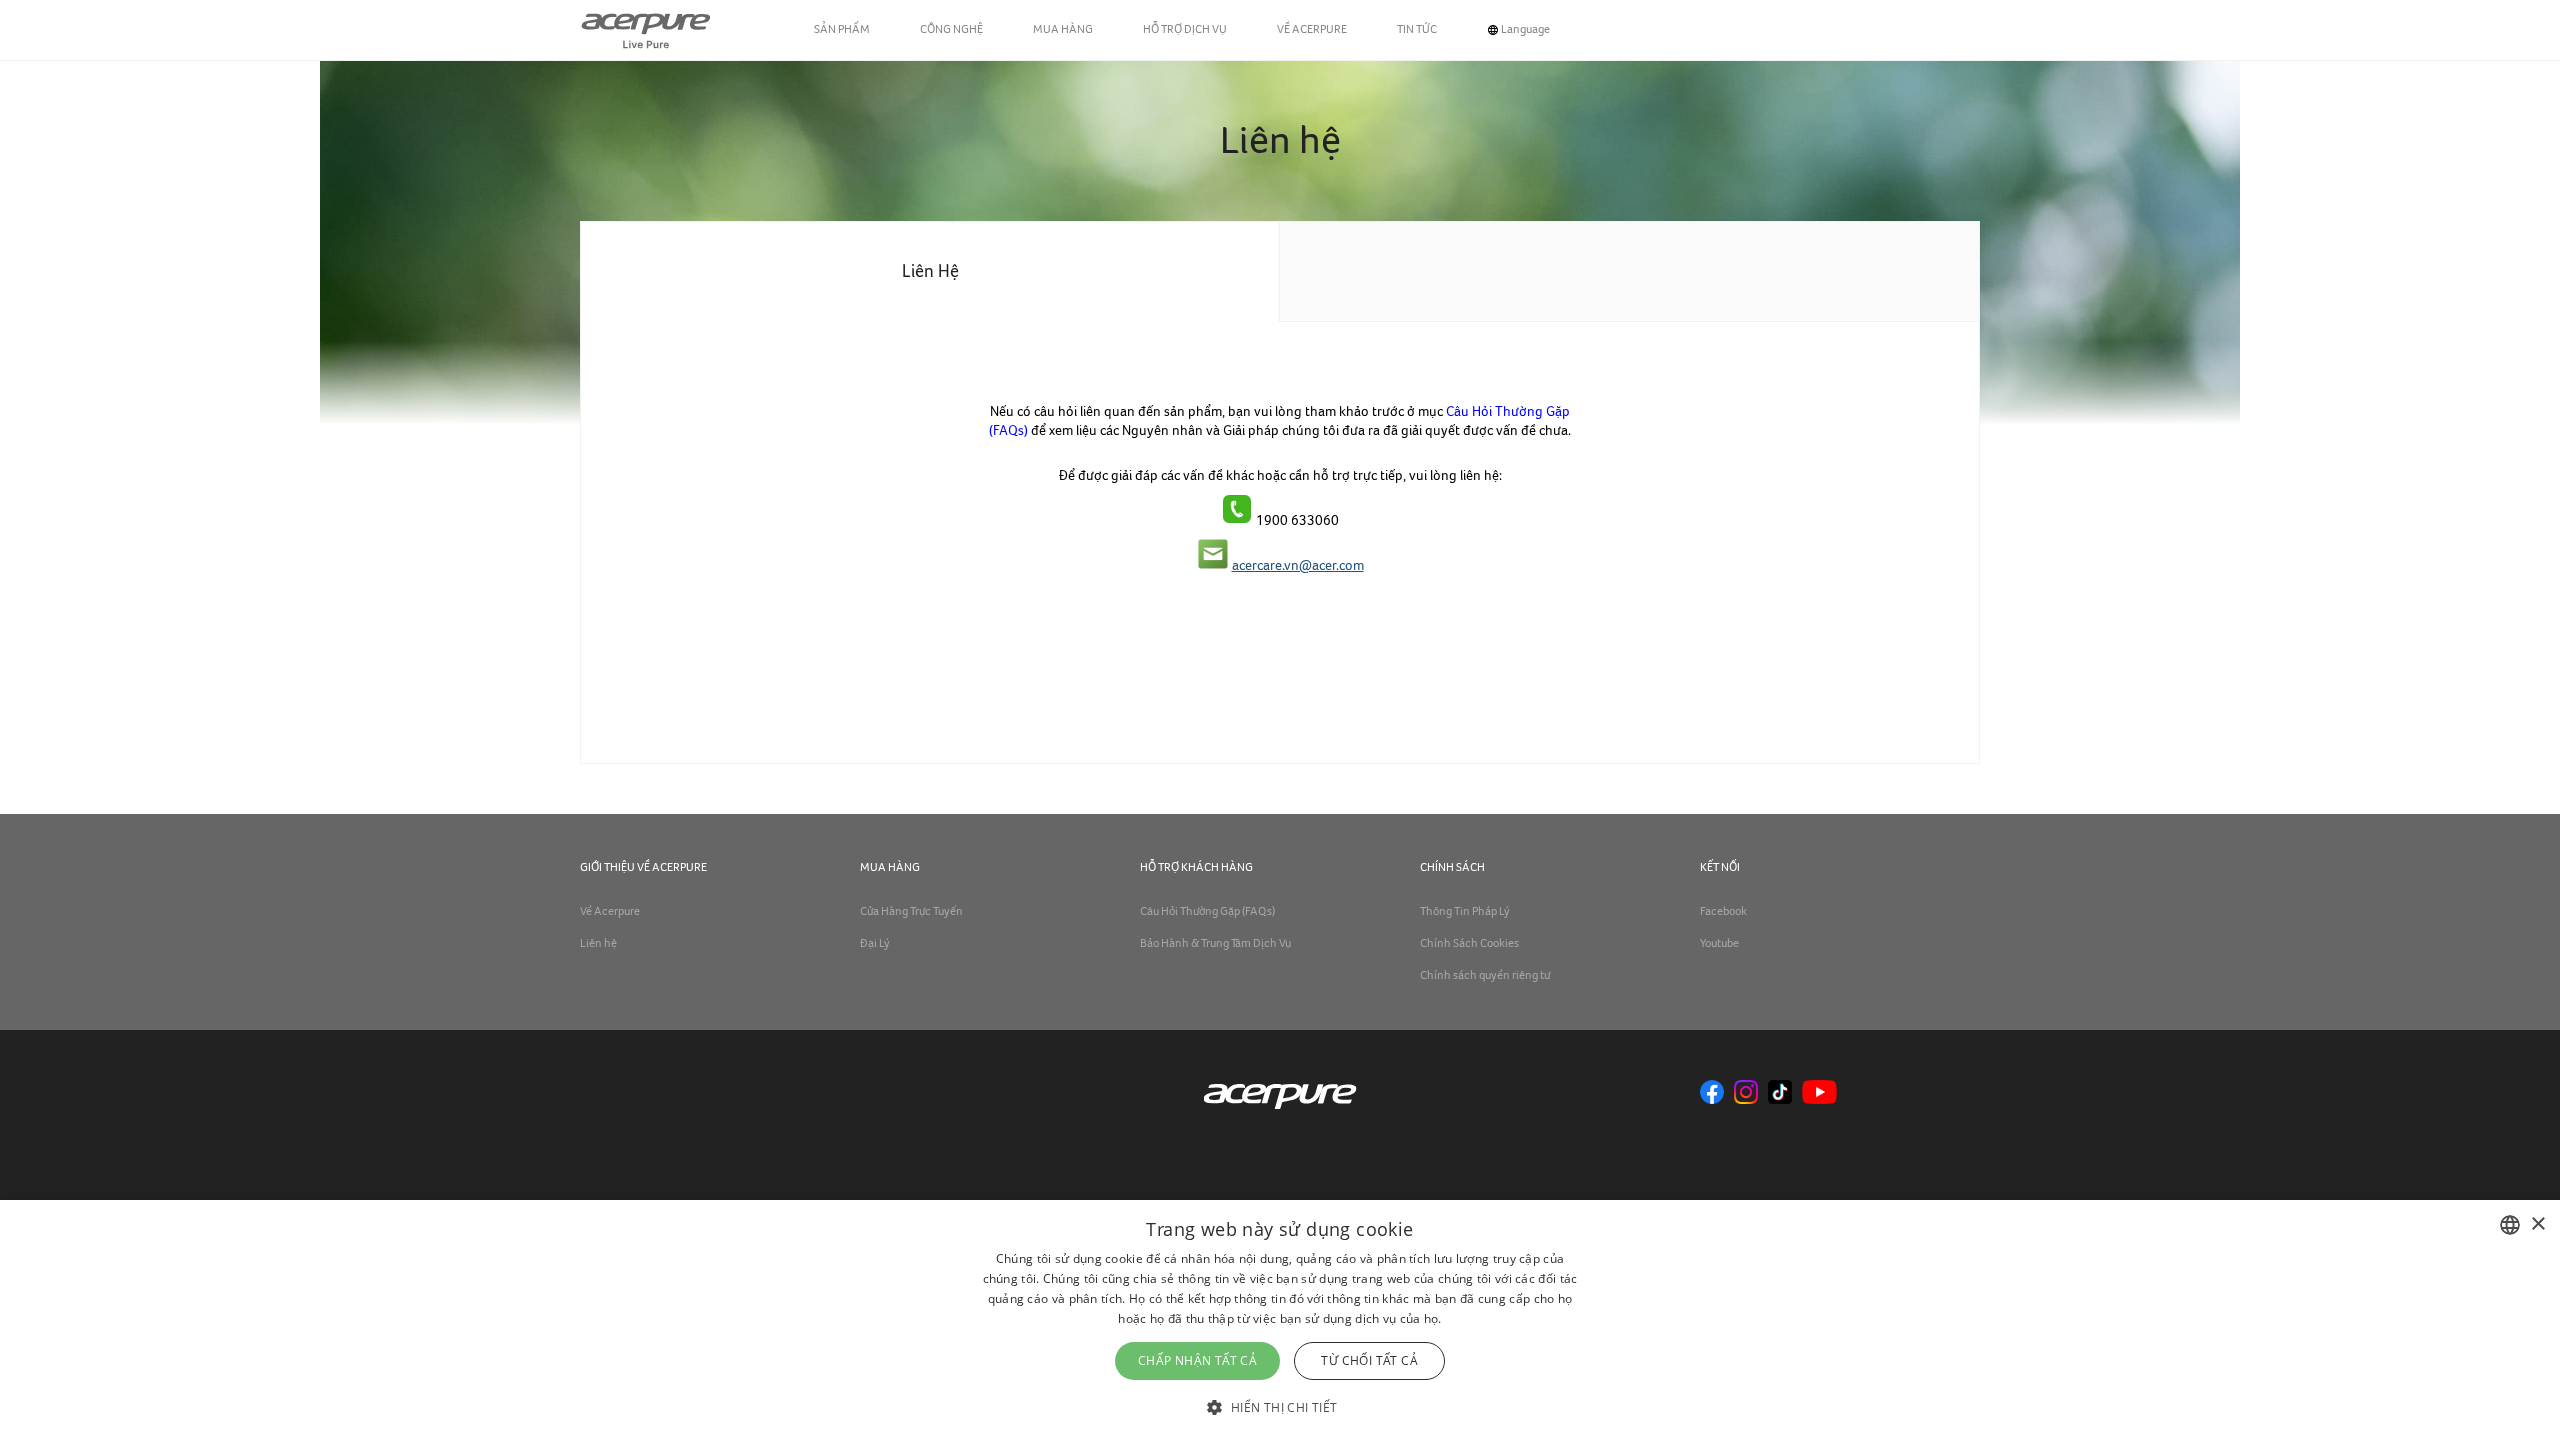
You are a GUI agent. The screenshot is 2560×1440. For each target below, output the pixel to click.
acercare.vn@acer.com (1298, 566)
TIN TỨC (1417, 30)
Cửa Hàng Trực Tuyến (911, 912)
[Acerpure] (646, 30)
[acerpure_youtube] (1819, 1093)
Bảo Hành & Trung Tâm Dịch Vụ (1215, 944)
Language (1525, 30)
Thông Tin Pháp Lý (1465, 912)
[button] (1279, 1405)
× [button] (2537, 1224)
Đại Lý (875, 944)
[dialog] (1280, 1320)
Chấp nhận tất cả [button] (1197, 1360)
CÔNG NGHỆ (951, 30)
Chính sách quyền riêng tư (1485, 976)
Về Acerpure (610, 912)
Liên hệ (598, 944)
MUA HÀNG (1063, 30)
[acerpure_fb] (1712, 1093)
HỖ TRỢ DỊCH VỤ (1185, 30)
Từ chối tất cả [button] (1369, 1360)
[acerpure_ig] (1746, 1093)
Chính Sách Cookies (1469, 944)
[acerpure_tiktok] (1780, 1093)
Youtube (1719, 944)
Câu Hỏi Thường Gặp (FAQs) (1207, 912)
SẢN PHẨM (842, 30)
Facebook (1723, 912)
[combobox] (2510, 1225)
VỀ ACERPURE (1312, 30)
